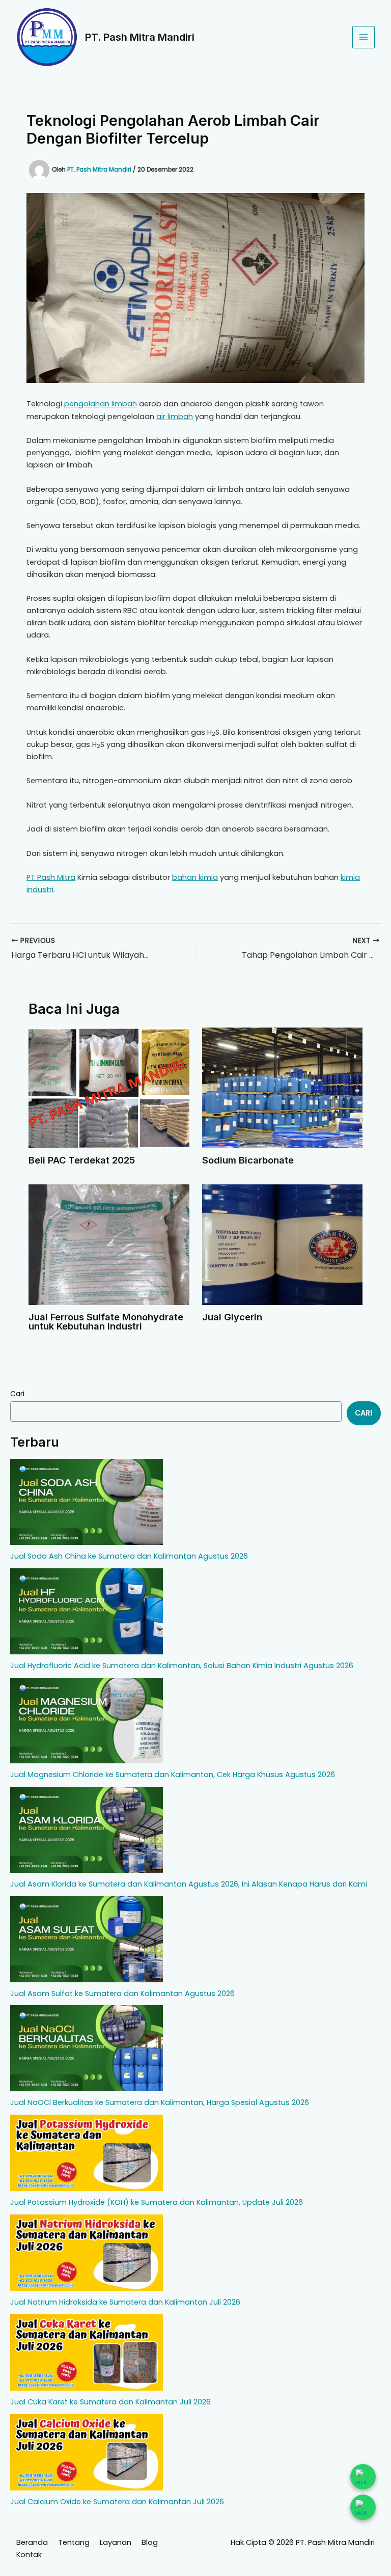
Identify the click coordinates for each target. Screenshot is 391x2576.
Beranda (32, 2542)
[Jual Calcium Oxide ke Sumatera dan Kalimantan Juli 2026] (87, 2452)
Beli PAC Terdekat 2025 (82, 1160)
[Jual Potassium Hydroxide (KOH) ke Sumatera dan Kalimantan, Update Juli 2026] (87, 2153)
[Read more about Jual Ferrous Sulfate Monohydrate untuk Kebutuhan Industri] (109, 1244)
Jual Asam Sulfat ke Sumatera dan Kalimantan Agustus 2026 (122, 1993)
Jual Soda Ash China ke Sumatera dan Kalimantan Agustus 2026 (129, 1556)
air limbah (175, 417)
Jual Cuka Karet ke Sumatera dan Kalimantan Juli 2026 (110, 2402)
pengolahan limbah (101, 404)
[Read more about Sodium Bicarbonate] (282, 1087)
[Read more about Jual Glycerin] (282, 1244)
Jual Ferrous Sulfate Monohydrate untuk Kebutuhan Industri (106, 1321)
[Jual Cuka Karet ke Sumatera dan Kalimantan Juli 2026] (87, 2352)
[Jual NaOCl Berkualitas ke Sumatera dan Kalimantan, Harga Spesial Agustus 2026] (87, 2048)
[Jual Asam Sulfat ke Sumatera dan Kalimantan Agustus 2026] (87, 1939)
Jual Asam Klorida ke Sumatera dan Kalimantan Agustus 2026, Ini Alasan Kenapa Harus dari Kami (189, 1884)
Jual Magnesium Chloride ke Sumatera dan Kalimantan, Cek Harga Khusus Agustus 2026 (173, 1775)
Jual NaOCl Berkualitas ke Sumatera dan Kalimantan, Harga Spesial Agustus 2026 (160, 2102)
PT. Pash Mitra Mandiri (140, 37)
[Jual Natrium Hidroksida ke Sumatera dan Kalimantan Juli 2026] (87, 2253)
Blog (150, 2542)
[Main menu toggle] (364, 37)
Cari (17, 1394)
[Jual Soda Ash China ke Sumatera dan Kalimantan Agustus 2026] (87, 1502)
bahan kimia (195, 877)
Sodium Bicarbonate (248, 1160)
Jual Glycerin (232, 1317)
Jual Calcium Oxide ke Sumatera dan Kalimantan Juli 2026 (117, 2502)
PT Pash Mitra (51, 877)
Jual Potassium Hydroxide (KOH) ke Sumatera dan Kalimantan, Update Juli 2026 (157, 2202)
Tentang (74, 2542)
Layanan (116, 2542)
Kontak (29, 2555)
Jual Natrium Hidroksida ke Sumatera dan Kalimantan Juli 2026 (125, 2302)
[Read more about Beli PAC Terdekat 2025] (109, 1087)
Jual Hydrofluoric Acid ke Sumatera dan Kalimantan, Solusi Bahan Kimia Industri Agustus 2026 (182, 1666)
